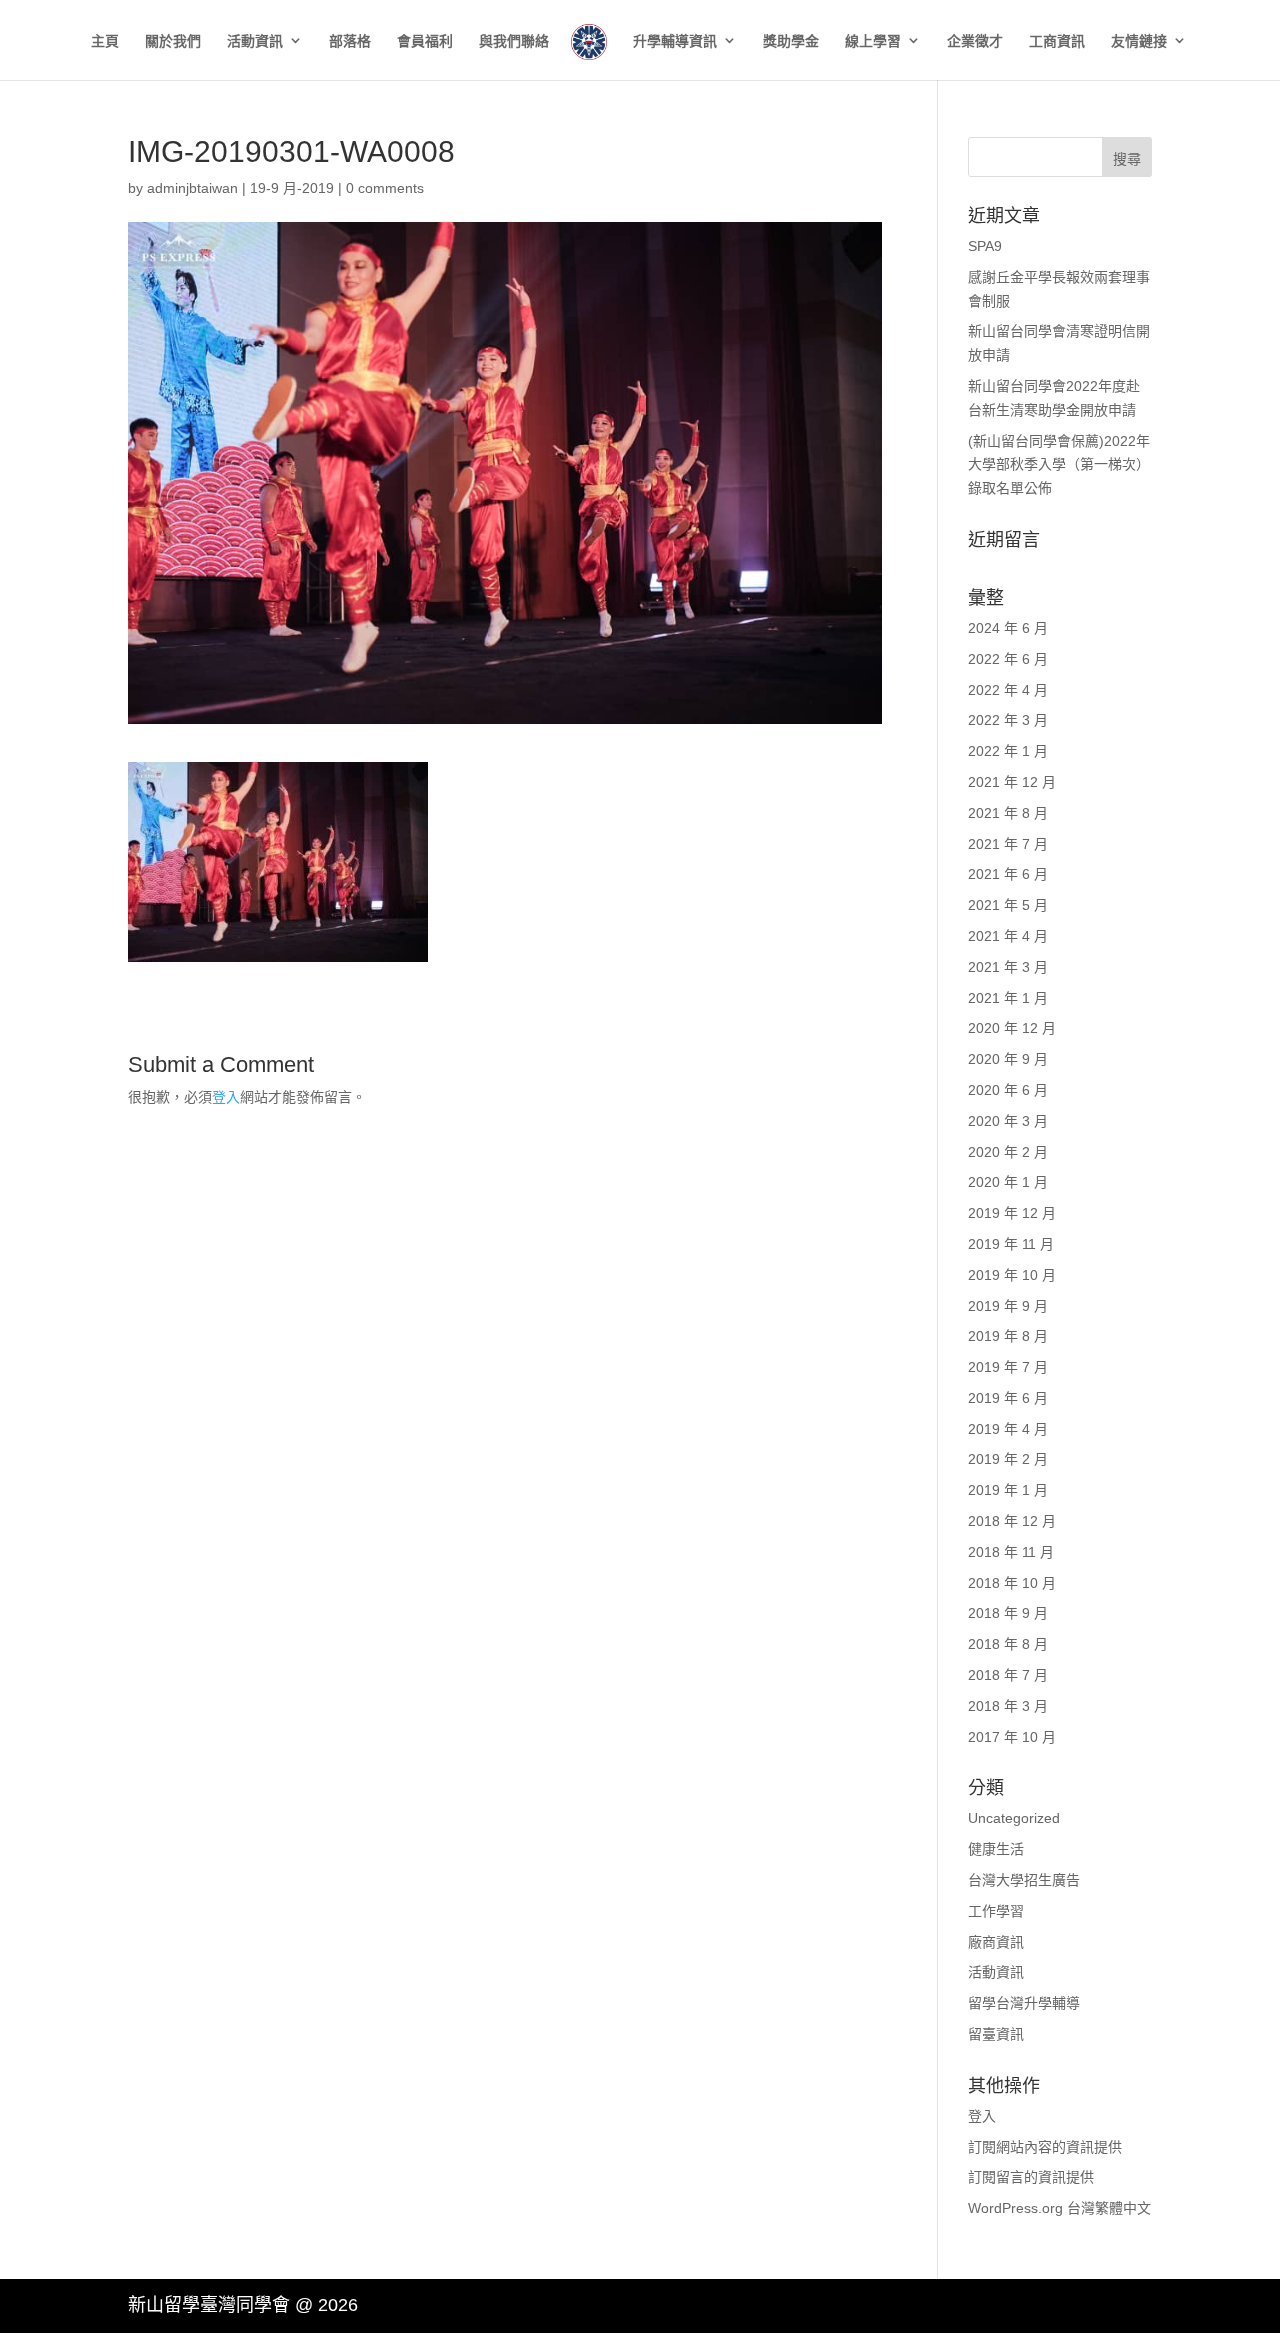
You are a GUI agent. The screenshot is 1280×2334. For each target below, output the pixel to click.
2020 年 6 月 (1008, 1090)
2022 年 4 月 (1008, 690)
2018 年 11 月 (1011, 1552)
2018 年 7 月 (1008, 1675)
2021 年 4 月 (1008, 936)
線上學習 (873, 41)
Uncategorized (1014, 1818)
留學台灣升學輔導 (1024, 2003)
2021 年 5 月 (1008, 905)
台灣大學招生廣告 (1024, 1880)
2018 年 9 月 (1008, 1613)
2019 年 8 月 (1008, 1336)
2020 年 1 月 (1008, 1182)
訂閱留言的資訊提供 (1031, 2177)
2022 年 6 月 (1008, 659)
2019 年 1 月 (1008, 1490)
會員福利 (425, 41)
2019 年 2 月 (1008, 1459)
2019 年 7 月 (1008, 1367)
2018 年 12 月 (1012, 1521)
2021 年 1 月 (1008, 998)
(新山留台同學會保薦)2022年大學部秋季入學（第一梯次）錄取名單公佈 (1059, 465)
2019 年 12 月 (1012, 1213)
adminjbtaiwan (192, 188)
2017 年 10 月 (1012, 1737)
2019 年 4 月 (1008, 1429)
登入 (226, 1097)
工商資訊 (1057, 41)
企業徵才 (975, 41)
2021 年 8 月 (1008, 813)
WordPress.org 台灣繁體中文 (1059, 2208)
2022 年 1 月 (1008, 751)
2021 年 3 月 (1008, 967)
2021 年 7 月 (1008, 844)
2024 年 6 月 (1008, 628)
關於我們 (173, 41)
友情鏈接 (1139, 41)
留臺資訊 (996, 2034)
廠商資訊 (996, 1942)
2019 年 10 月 (1012, 1275)
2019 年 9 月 (1008, 1306)
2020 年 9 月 (1008, 1059)
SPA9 (985, 246)
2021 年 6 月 (1008, 874)
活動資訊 (255, 41)
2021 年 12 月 (1012, 782)
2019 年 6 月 (1008, 1398)
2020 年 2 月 (1008, 1152)
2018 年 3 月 (1008, 1706)
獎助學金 (791, 41)
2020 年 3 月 (1008, 1121)
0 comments (385, 188)
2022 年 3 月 (1008, 720)
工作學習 (996, 1911)
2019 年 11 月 (1011, 1244)
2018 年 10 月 (1012, 1583)
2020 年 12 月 (1012, 1028)
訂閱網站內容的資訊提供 (1045, 2147)
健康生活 (996, 1849)
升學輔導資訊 (675, 41)
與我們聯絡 (514, 41)
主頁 (105, 41)
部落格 (350, 41)
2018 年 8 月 (1008, 1644)
